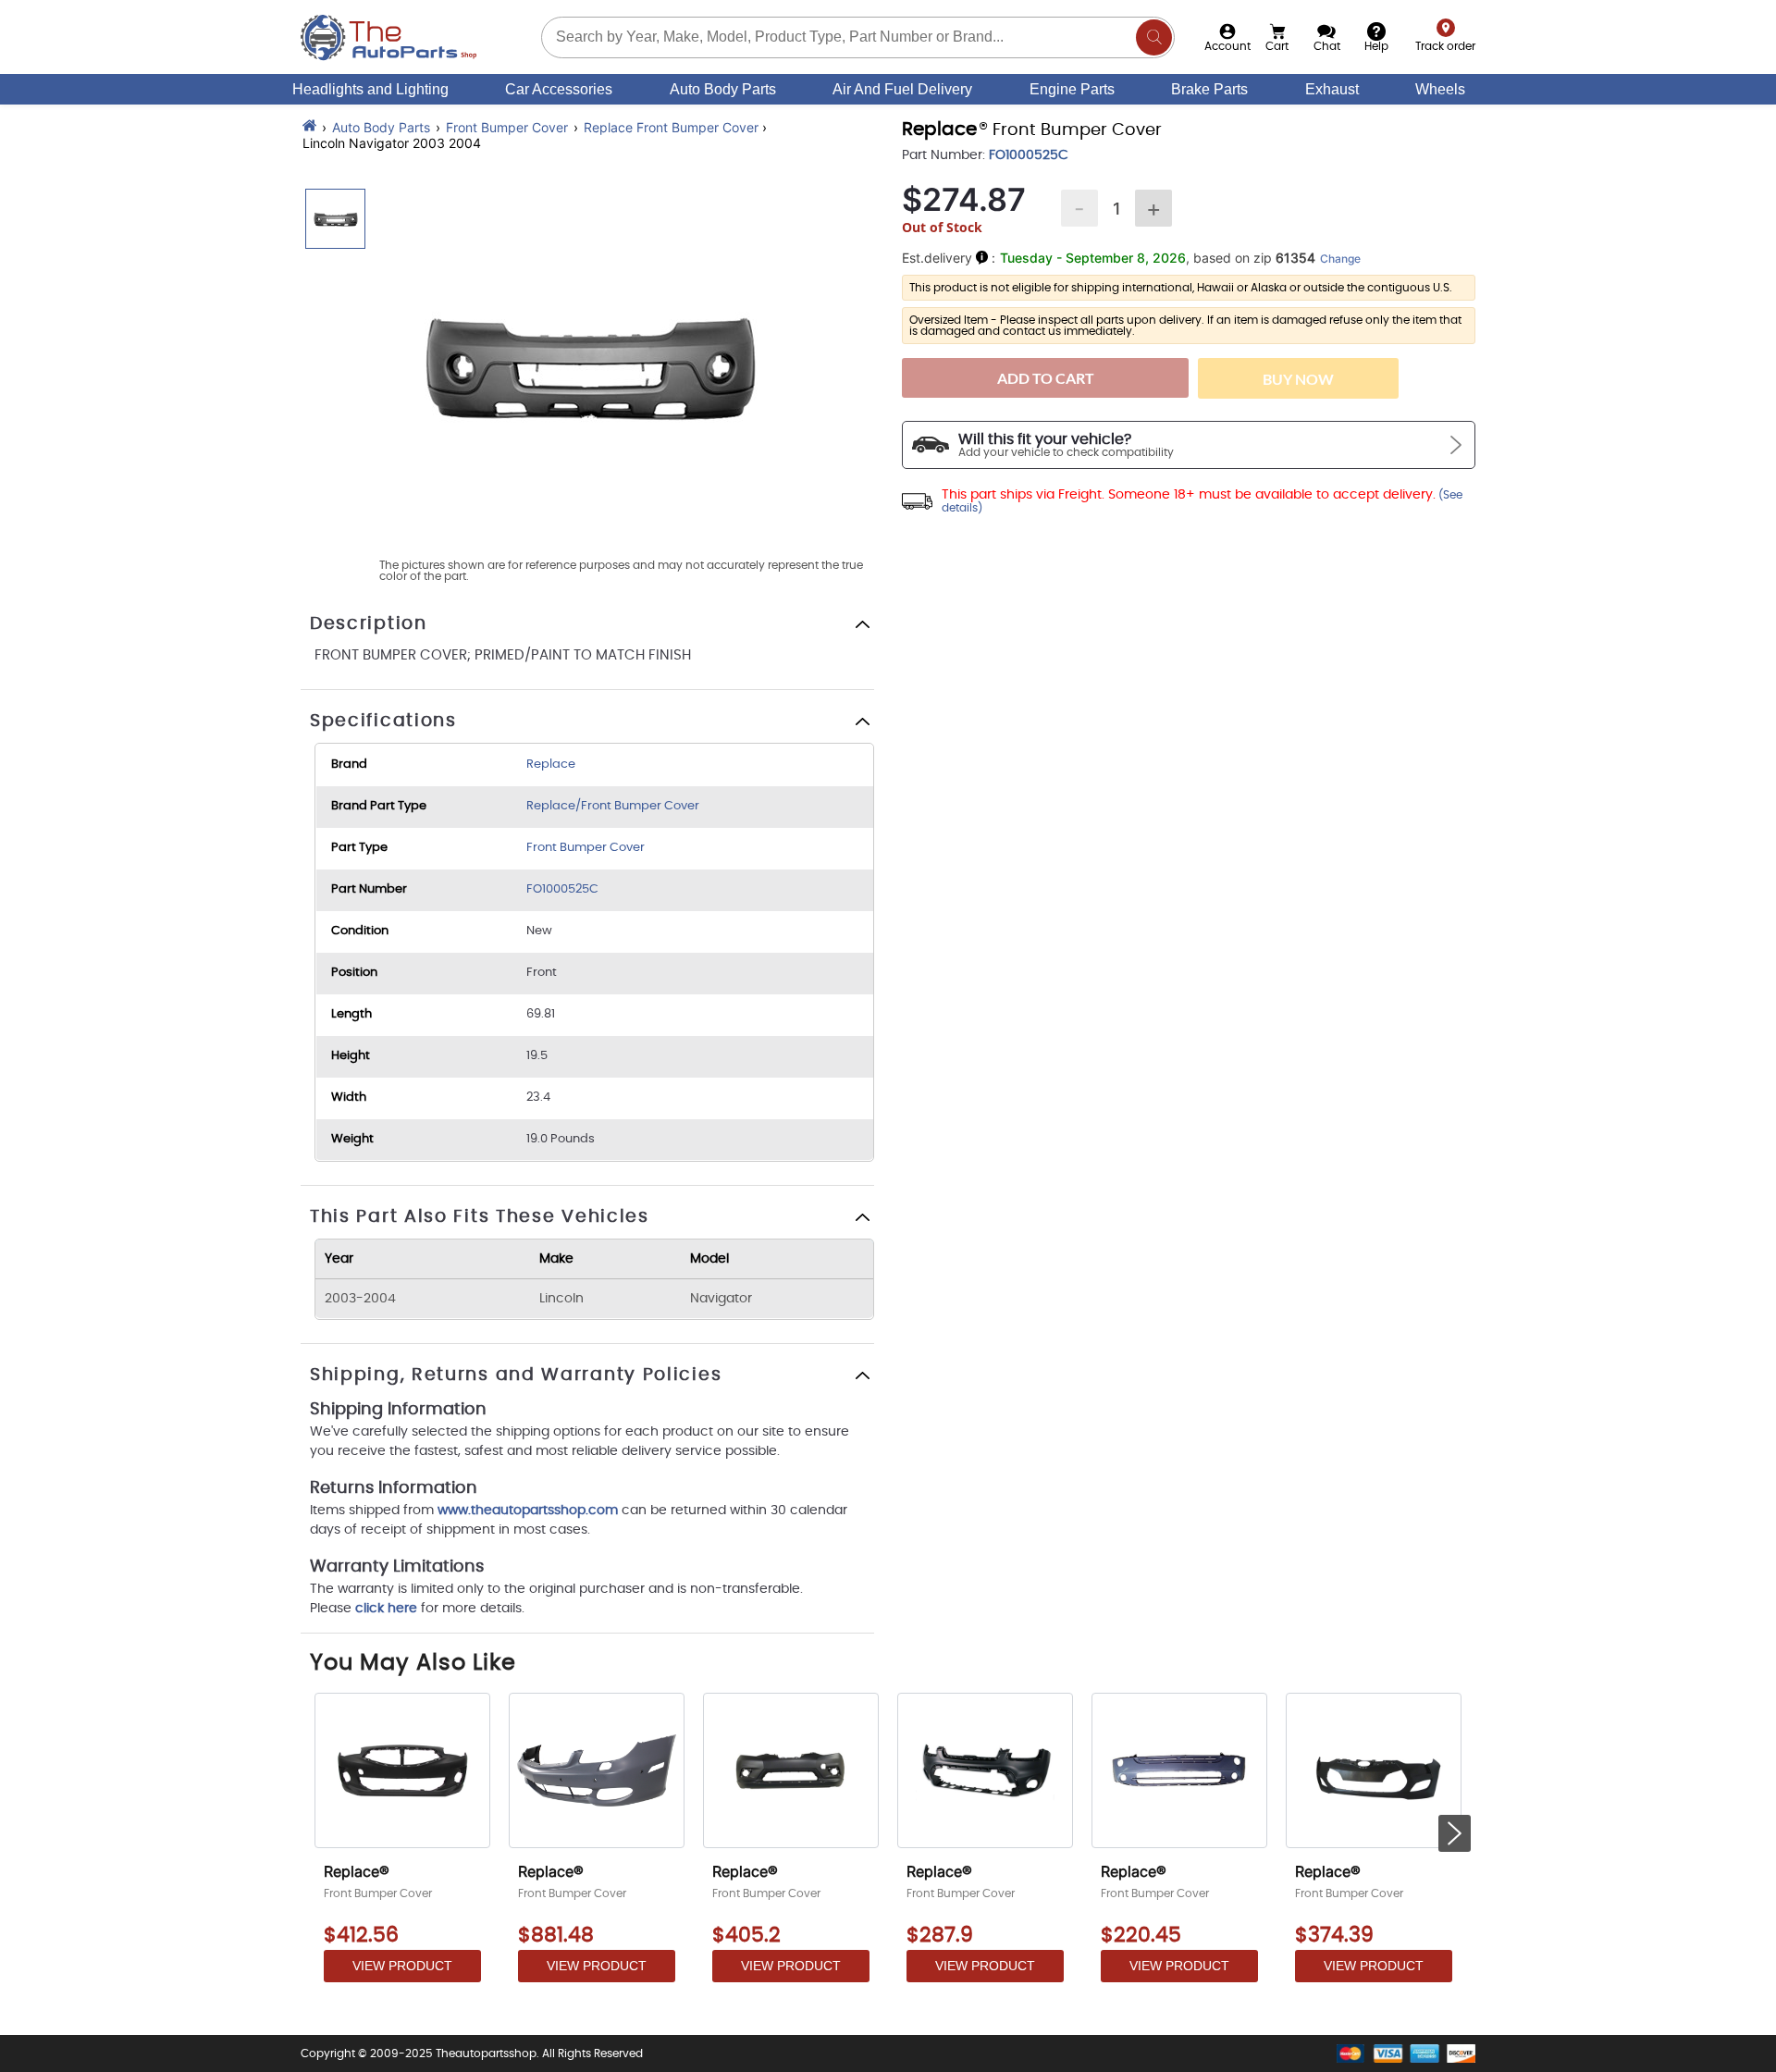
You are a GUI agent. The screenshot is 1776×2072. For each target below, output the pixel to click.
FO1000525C (562, 889)
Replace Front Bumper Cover (671, 127)
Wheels (1440, 89)
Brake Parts (1209, 89)
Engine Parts (1072, 89)
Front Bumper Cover (507, 127)
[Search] (1154, 37)
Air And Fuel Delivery (902, 89)
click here (386, 1609)
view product (402, 1966)
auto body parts (381, 127)
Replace (551, 765)
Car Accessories (559, 89)
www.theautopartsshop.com (530, 1511)
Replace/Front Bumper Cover (613, 806)
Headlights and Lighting (370, 89)
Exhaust (1332, 89)
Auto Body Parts (723, 89)
